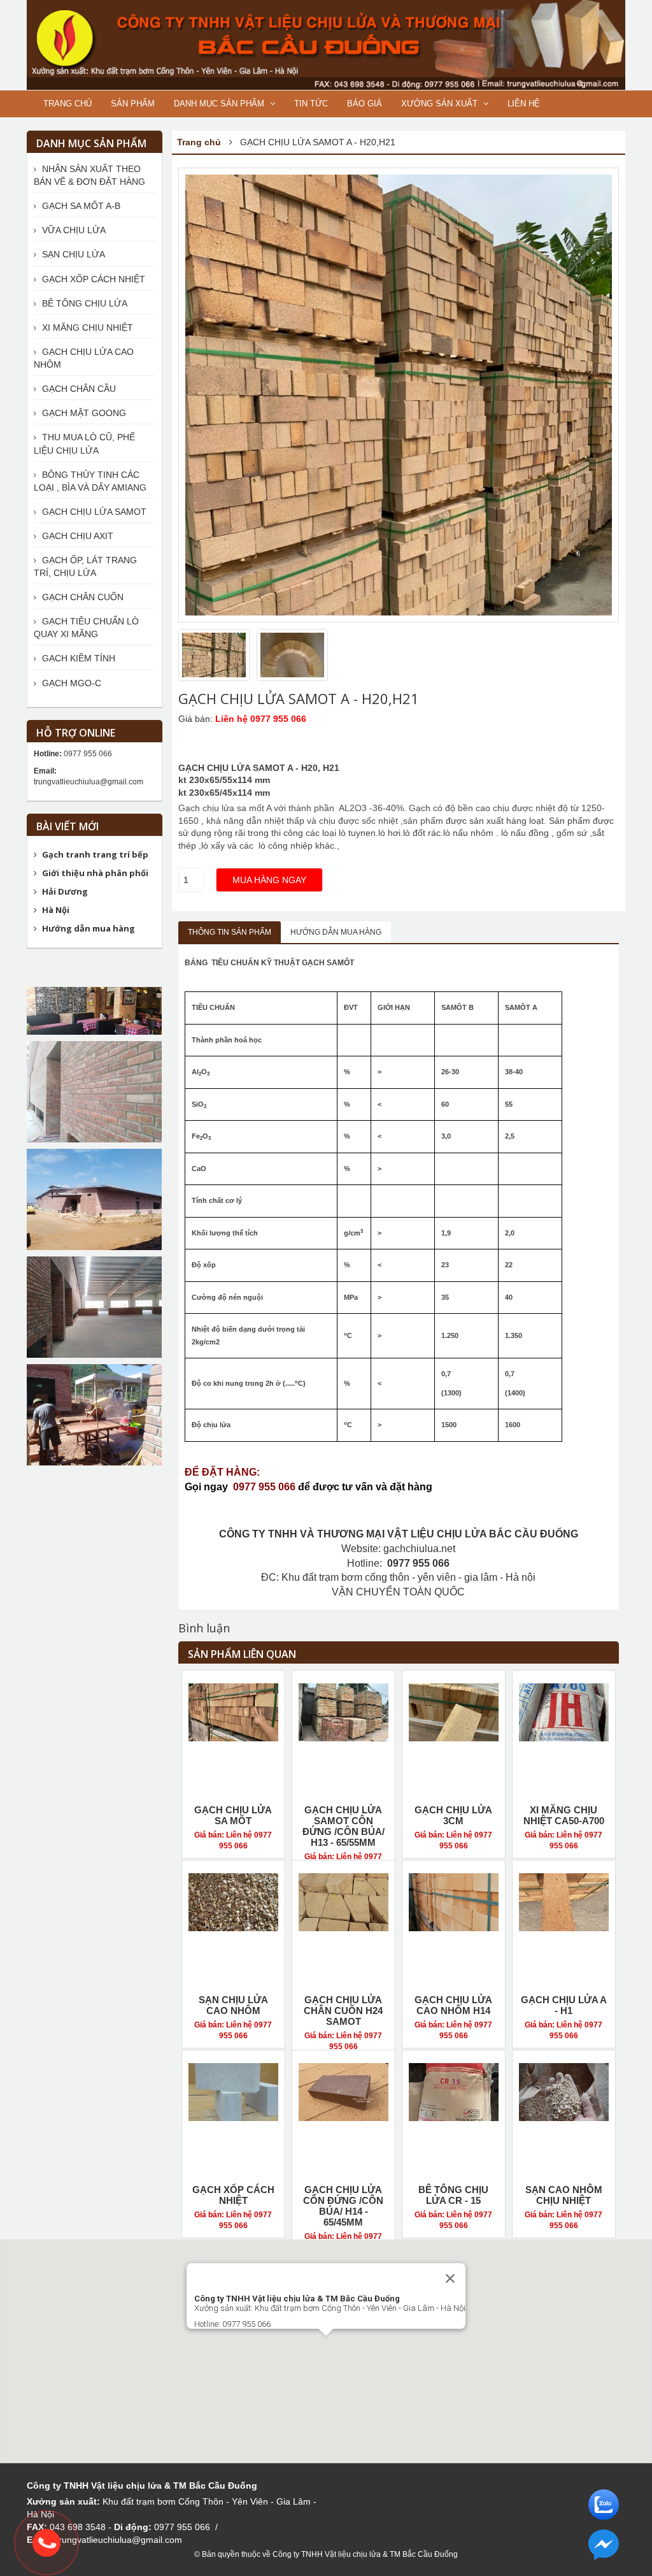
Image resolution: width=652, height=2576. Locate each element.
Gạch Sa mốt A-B (80, 206)
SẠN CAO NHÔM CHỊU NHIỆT (564, 2195)
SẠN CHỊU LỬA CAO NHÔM (233, 2005)
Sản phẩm (133, 104)
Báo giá (365, 104)
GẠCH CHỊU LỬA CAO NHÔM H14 (453, 2005)
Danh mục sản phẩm (220, 104)
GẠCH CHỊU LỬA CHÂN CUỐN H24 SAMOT (343, 2011)
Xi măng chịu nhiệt (86, 327)
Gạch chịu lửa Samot (93, 512)
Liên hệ (524, 104)
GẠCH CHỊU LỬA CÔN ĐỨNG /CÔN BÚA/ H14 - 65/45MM (343, 2206)
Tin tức (311, 104)
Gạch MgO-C (70, 683)
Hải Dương (65, 891)
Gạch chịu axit (76, 536)
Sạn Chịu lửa (72, 254)
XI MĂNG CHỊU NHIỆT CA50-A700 (564, 1815)
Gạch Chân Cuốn (81, 597)
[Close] (450, 2278)
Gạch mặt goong (83, 413)
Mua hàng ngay (269, 880)
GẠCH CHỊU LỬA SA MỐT (233, 1815)
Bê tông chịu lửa (83, 303)
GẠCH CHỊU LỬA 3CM (453, 1815)
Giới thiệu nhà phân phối (95, 873)
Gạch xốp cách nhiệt (92, 279)
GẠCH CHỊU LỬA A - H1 (564, 2005)
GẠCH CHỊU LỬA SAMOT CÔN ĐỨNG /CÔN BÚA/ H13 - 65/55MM (344, 1826)
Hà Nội (56, 910)
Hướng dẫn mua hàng (336, 932)
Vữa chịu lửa (73, 230)
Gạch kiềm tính (77, 658)
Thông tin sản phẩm (230, 932)
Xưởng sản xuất (441, 104)
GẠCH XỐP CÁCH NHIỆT (233, 2195)
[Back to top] (616, 2540)
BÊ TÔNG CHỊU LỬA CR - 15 (453, 2195)
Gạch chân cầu (78, 389)
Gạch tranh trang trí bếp (95, 854)
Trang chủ (67, 104)
